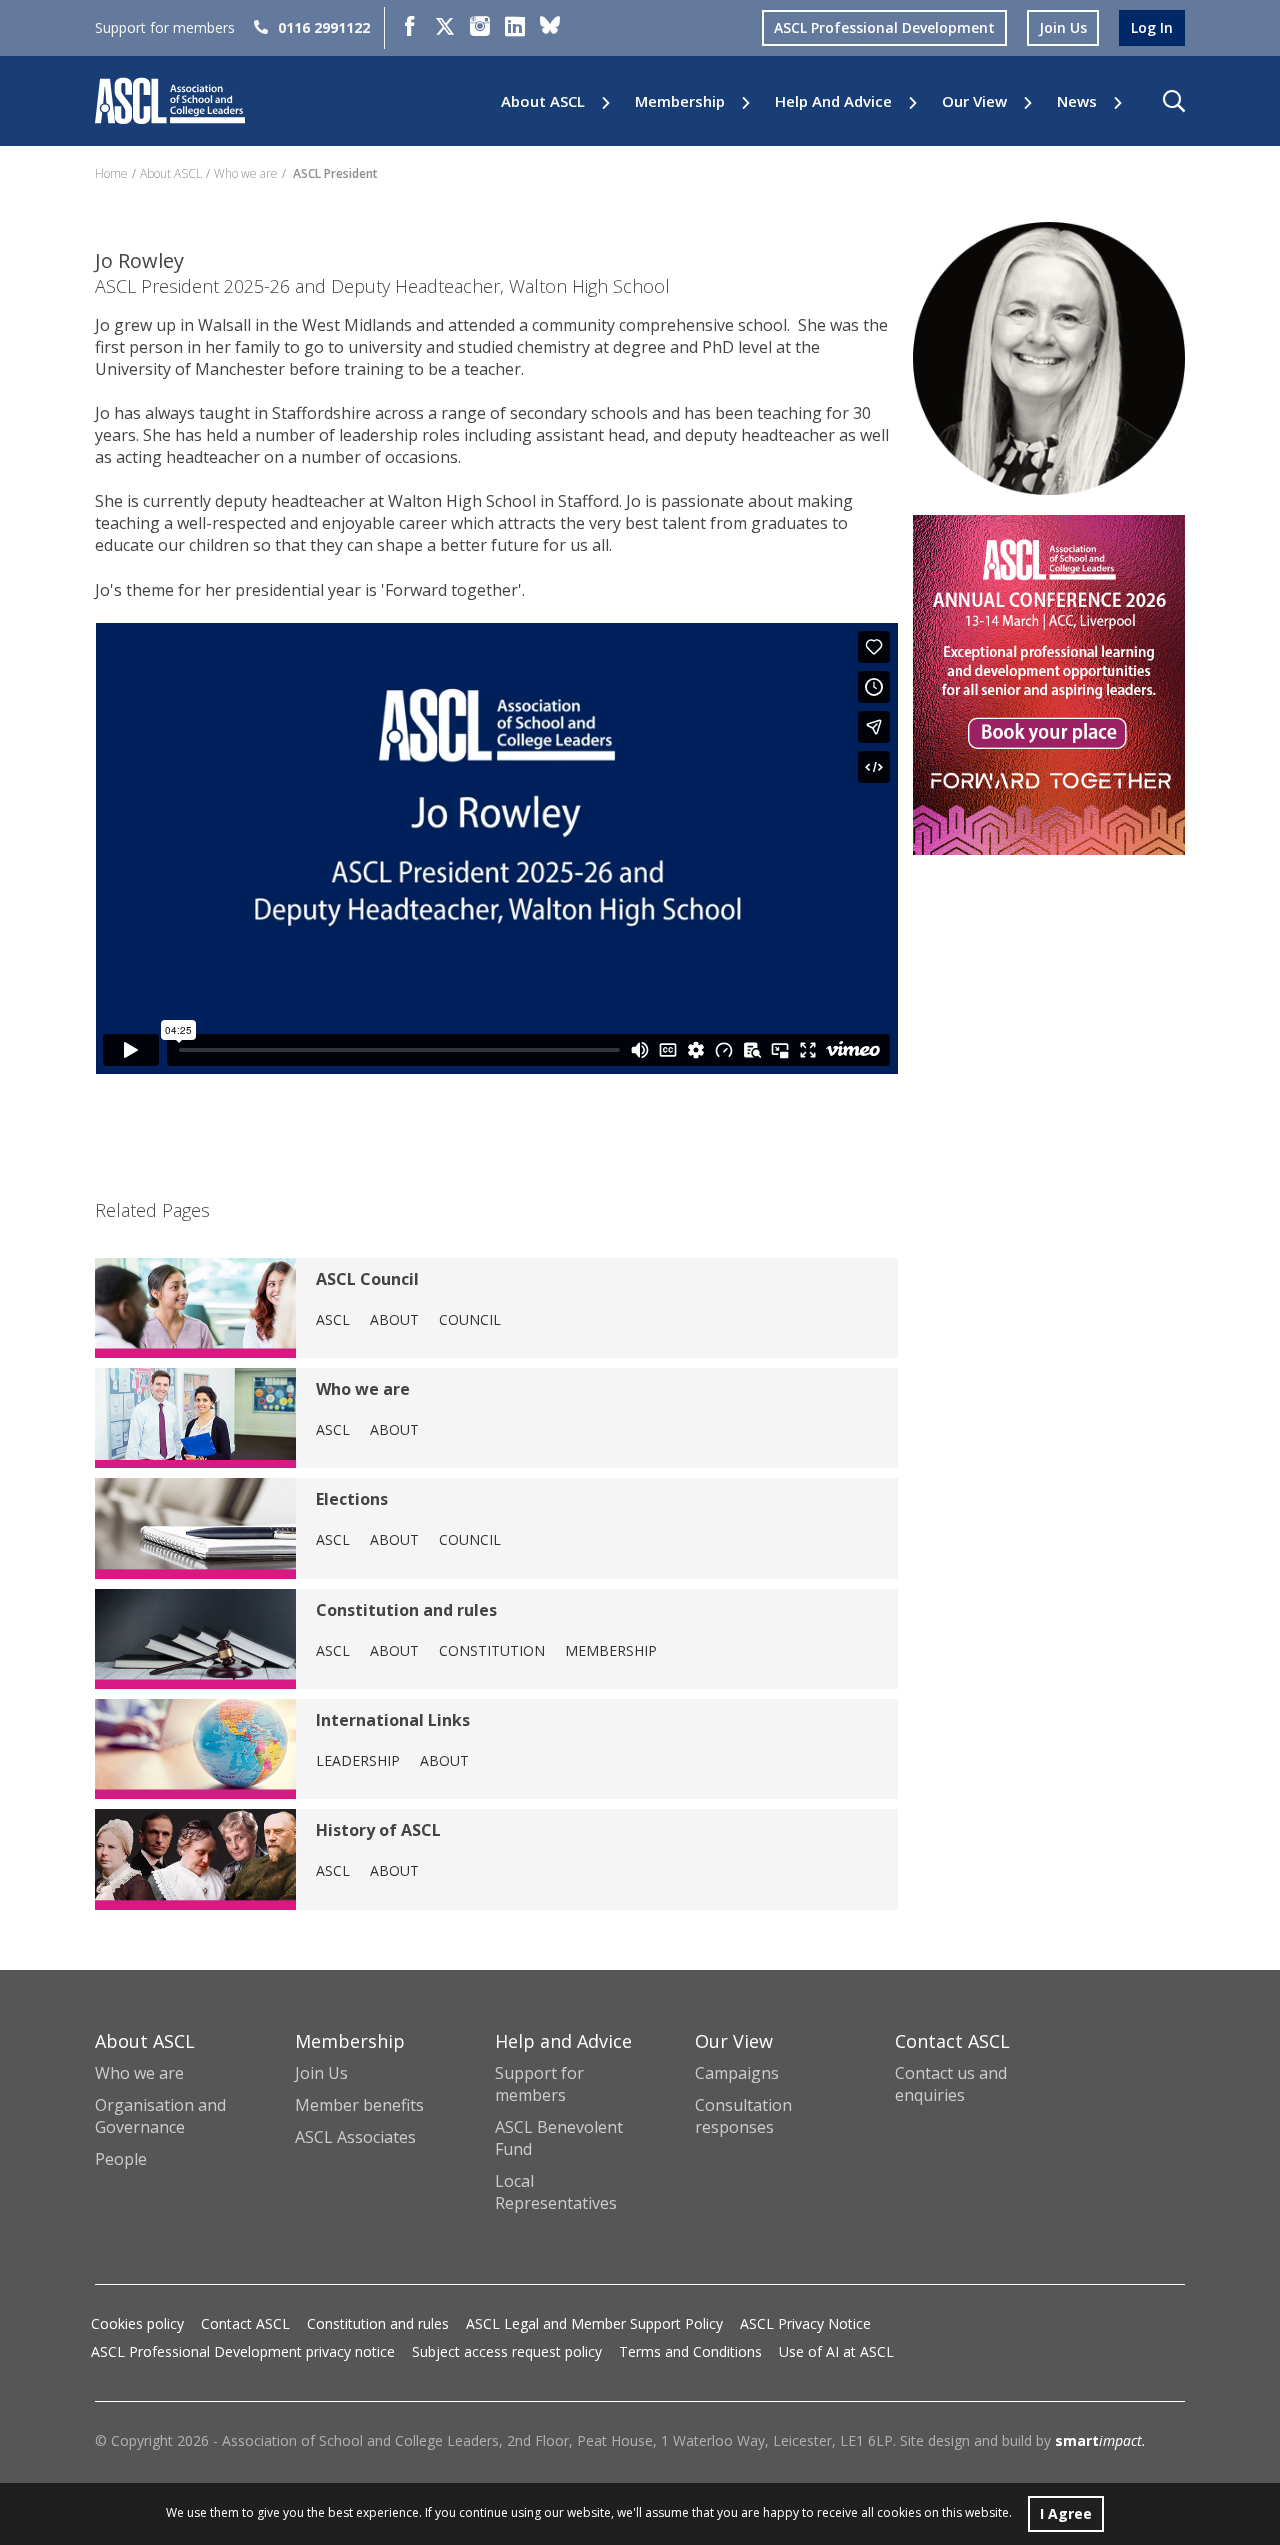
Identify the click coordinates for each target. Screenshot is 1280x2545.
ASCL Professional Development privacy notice (243, 2351)
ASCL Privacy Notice (805, 2323)
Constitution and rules (406, 1610)
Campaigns (737, 2073)
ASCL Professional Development (884, 27)
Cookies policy (137, 2323)
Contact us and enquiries (951, 2084)
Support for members (539, 2084)
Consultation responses (743, 2116)
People (121, 2159)
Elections (352, 1499)
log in (1152, 27)
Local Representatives (556, 2192)
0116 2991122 (324, 27)
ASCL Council (367, 1279)
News (1077, 101)
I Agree (1066, 2513)
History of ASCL (378, 1830)
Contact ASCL (245, 2323)
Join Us (321, 2073)
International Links (393, 1720)
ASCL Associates (355, 2137)
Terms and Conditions (690, 2351)
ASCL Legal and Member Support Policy (594, 2323)
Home (111, 173)
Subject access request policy (507, 2351)
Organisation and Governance (160, 2116)
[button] (1174, 101)
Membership (680, 101)
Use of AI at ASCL (836, 2351)
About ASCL (543, 101)
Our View (974, 101)
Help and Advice (833, 101)
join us (1063, 27)
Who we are (246, 173)
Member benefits (359, 2105)
